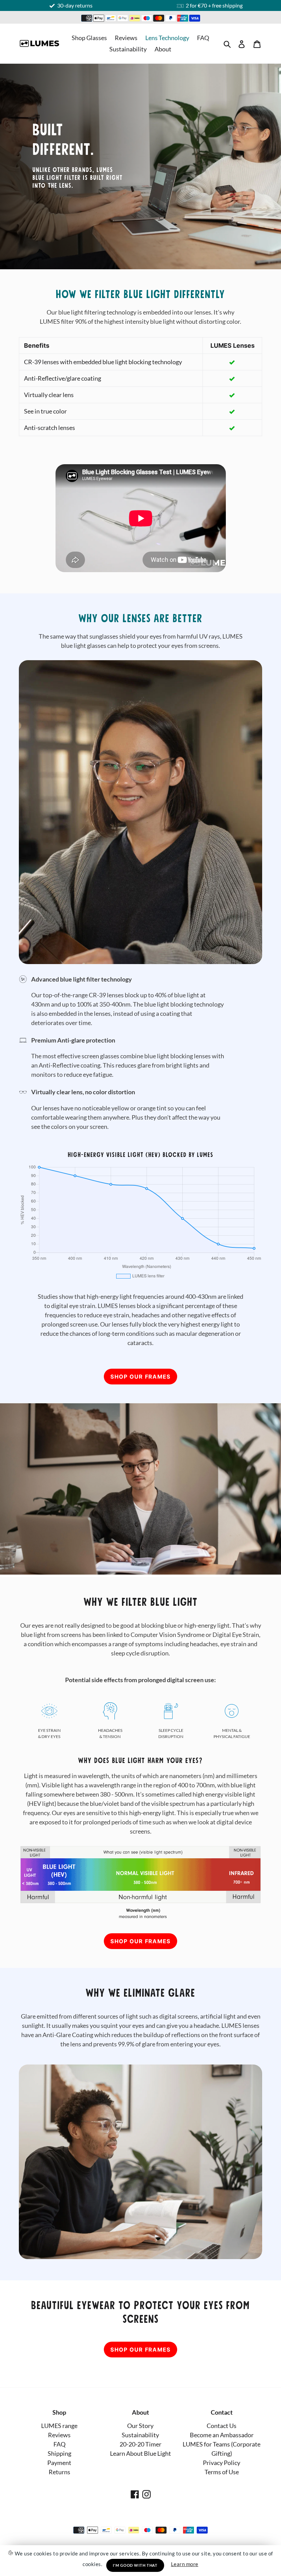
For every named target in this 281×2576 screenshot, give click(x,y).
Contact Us (222, 2426)
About (163, 49)
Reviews (126, 38)
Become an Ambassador (222, 2435)
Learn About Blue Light (140, 2453)
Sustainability (128, 49)
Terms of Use (222, 2472)
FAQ (203, 38)
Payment (59, 2463)
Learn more (185, 2564)
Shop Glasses (89, 38)
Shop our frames (140, 1377)
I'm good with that (135, 2565)
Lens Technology (167, 38)
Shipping (59, 2453)
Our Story (140, 2426)
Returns (59, 2472)
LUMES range (59, 2426)
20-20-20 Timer (140, 2444)
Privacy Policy (222, 2463)
